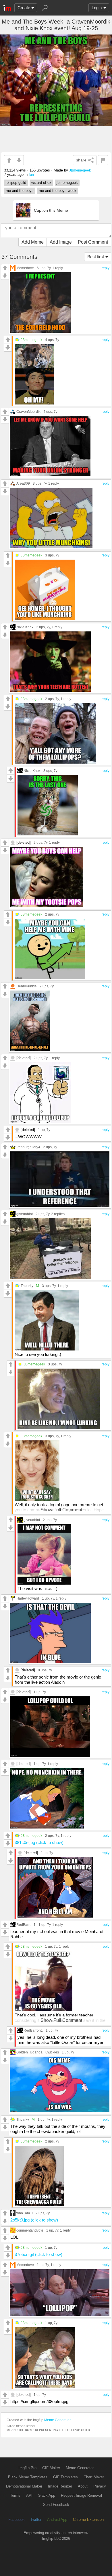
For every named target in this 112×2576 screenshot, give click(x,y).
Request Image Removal (81, 2495)
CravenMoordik (28, 412)
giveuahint (25, 1214)
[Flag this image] (103, 160)
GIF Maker (51, 2468)
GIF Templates (65, 2477)
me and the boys (20, 191)
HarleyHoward (28, 1598)
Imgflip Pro (27, 2468)
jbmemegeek (67, 183)
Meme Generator (57, 2420)
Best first (96, 257)
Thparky (27, 1286)
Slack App (47, 2495)
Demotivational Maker (24, 2486)
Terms (15, 2495)
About (83, 2486)
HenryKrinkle (27, 986)
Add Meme (33, 242)
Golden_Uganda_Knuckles (38, 2052)
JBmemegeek (80, 170)
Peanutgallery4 (28, 1147)
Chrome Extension (88, 2520)
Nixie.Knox (25, 627)
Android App (57, 2520)
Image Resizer (60, 2486)
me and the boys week (58, 191)
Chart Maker (94, 2477)
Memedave (25, 268)
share (81, 160)
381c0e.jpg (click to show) (39, 1842)
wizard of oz (41, 183)
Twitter (36, 2520)
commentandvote (30, 2230)
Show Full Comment (61, 1510)
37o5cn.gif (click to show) (38, 2254)
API (29, 2495)
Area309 (23, 483)
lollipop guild (16, 183)
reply (106, 268)
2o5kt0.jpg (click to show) (34, 2220)
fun (31, 175)
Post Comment (93, 242)
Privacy (100, 2486)
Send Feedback (56, 2505)
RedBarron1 (26, 1925)
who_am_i (25, 2213)
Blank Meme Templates (28, 2477)
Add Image (61, 242)
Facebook (17, 2520)
